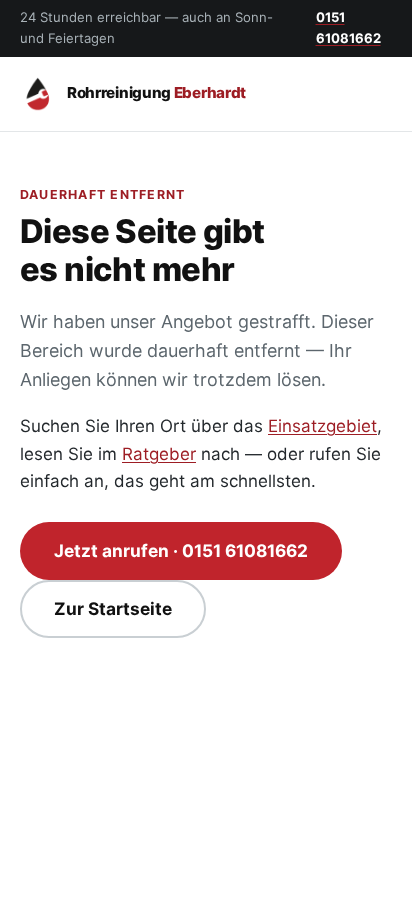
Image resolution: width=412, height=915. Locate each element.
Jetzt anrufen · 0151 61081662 (181, 550)
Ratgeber (159, 454)
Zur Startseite (113, 608)
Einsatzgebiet (322, 426)
